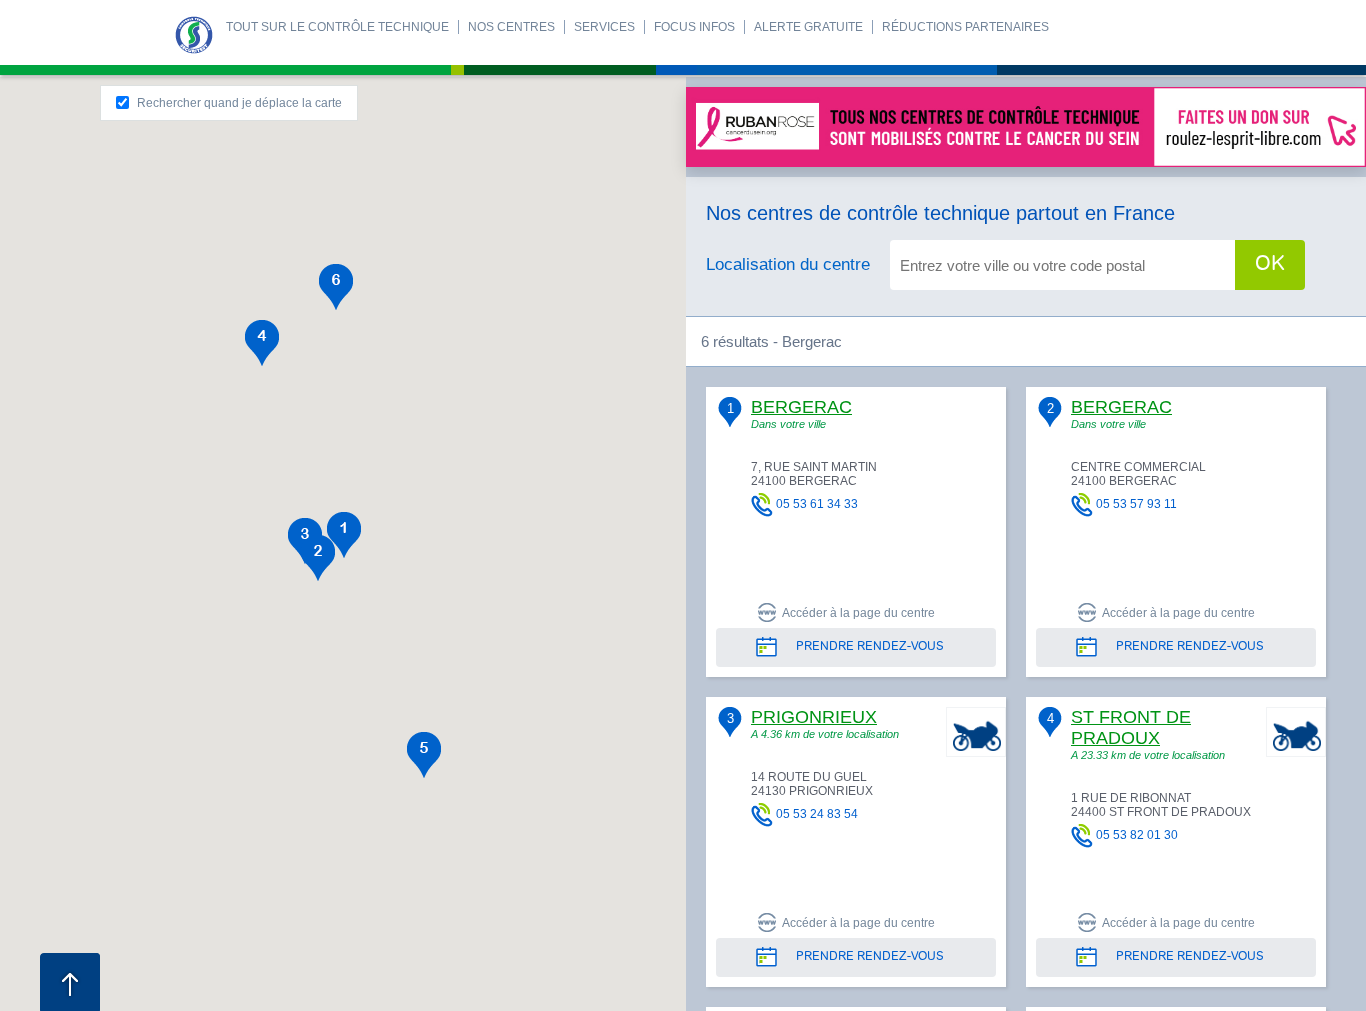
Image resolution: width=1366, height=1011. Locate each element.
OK (1270, 265)
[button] (344, 535)
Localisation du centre (788, 264)
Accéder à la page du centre (858, 613)
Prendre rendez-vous (870, 647)
